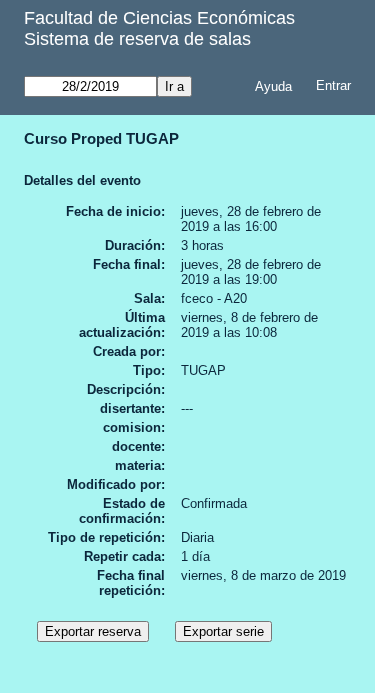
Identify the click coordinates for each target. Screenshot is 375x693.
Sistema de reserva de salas (137, 39)
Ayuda (273, 86)
